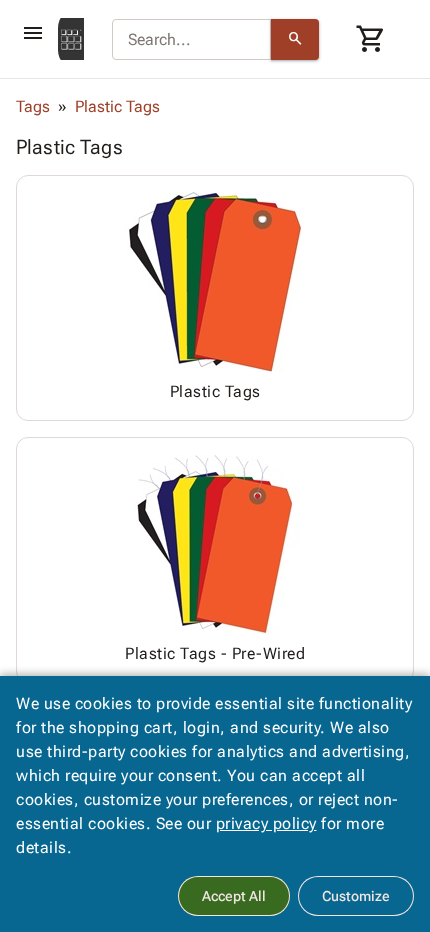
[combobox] (191, 40)
